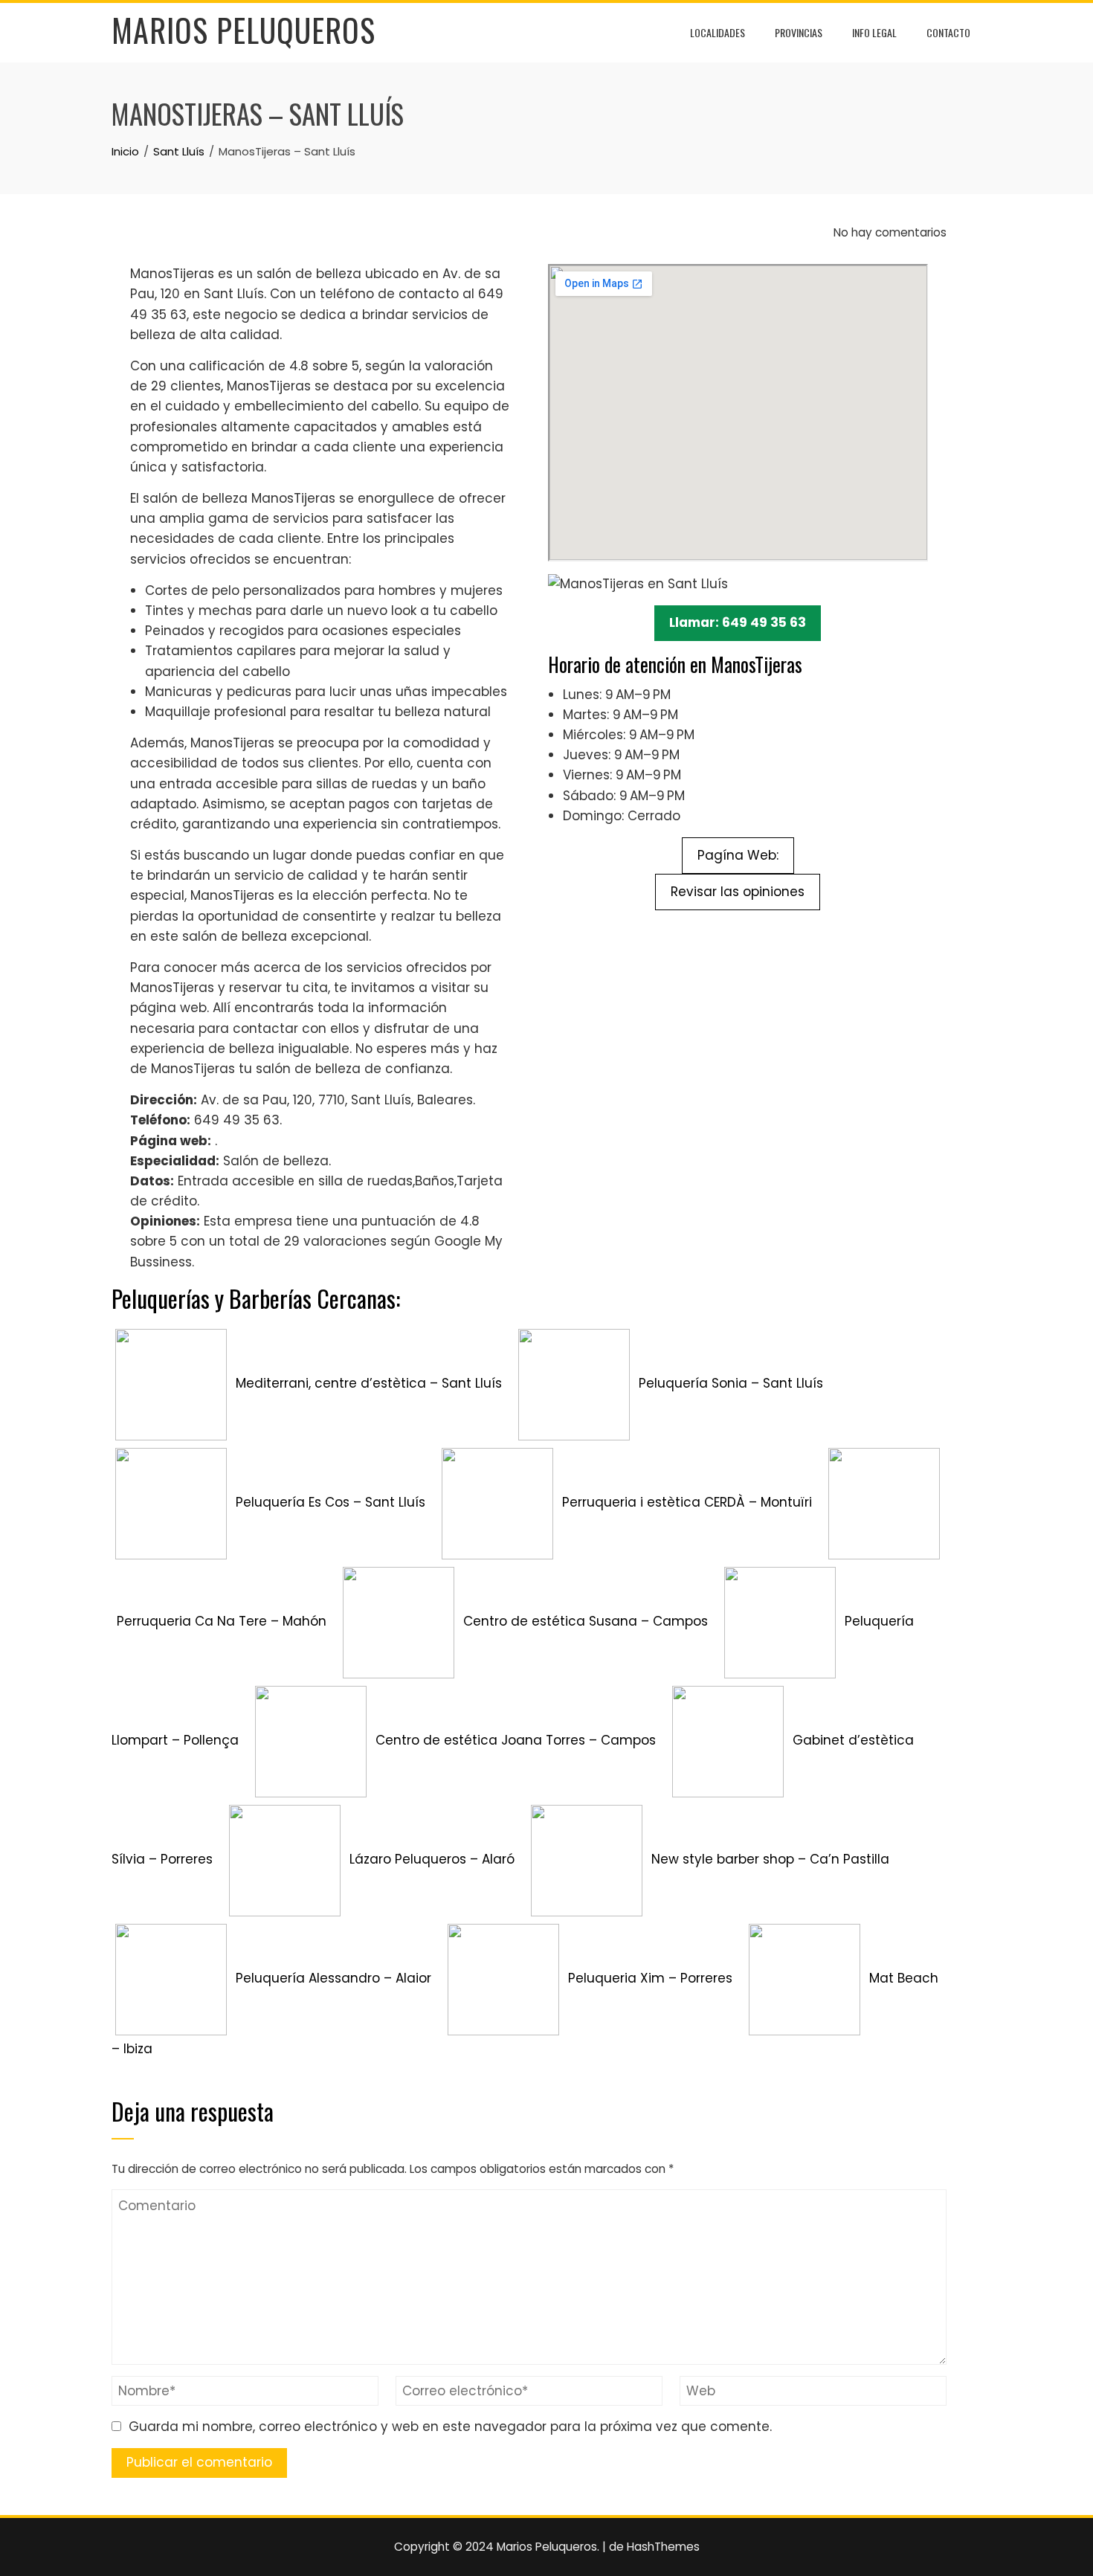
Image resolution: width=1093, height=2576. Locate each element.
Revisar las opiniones (738, 892)
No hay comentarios (889, 232)
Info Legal (874, 32)
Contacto (948, 32)
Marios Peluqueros (244, 30)
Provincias (799, 32)
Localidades (718, 32)
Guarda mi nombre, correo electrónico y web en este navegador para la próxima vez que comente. (450, 2427)
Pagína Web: (738, 855)
